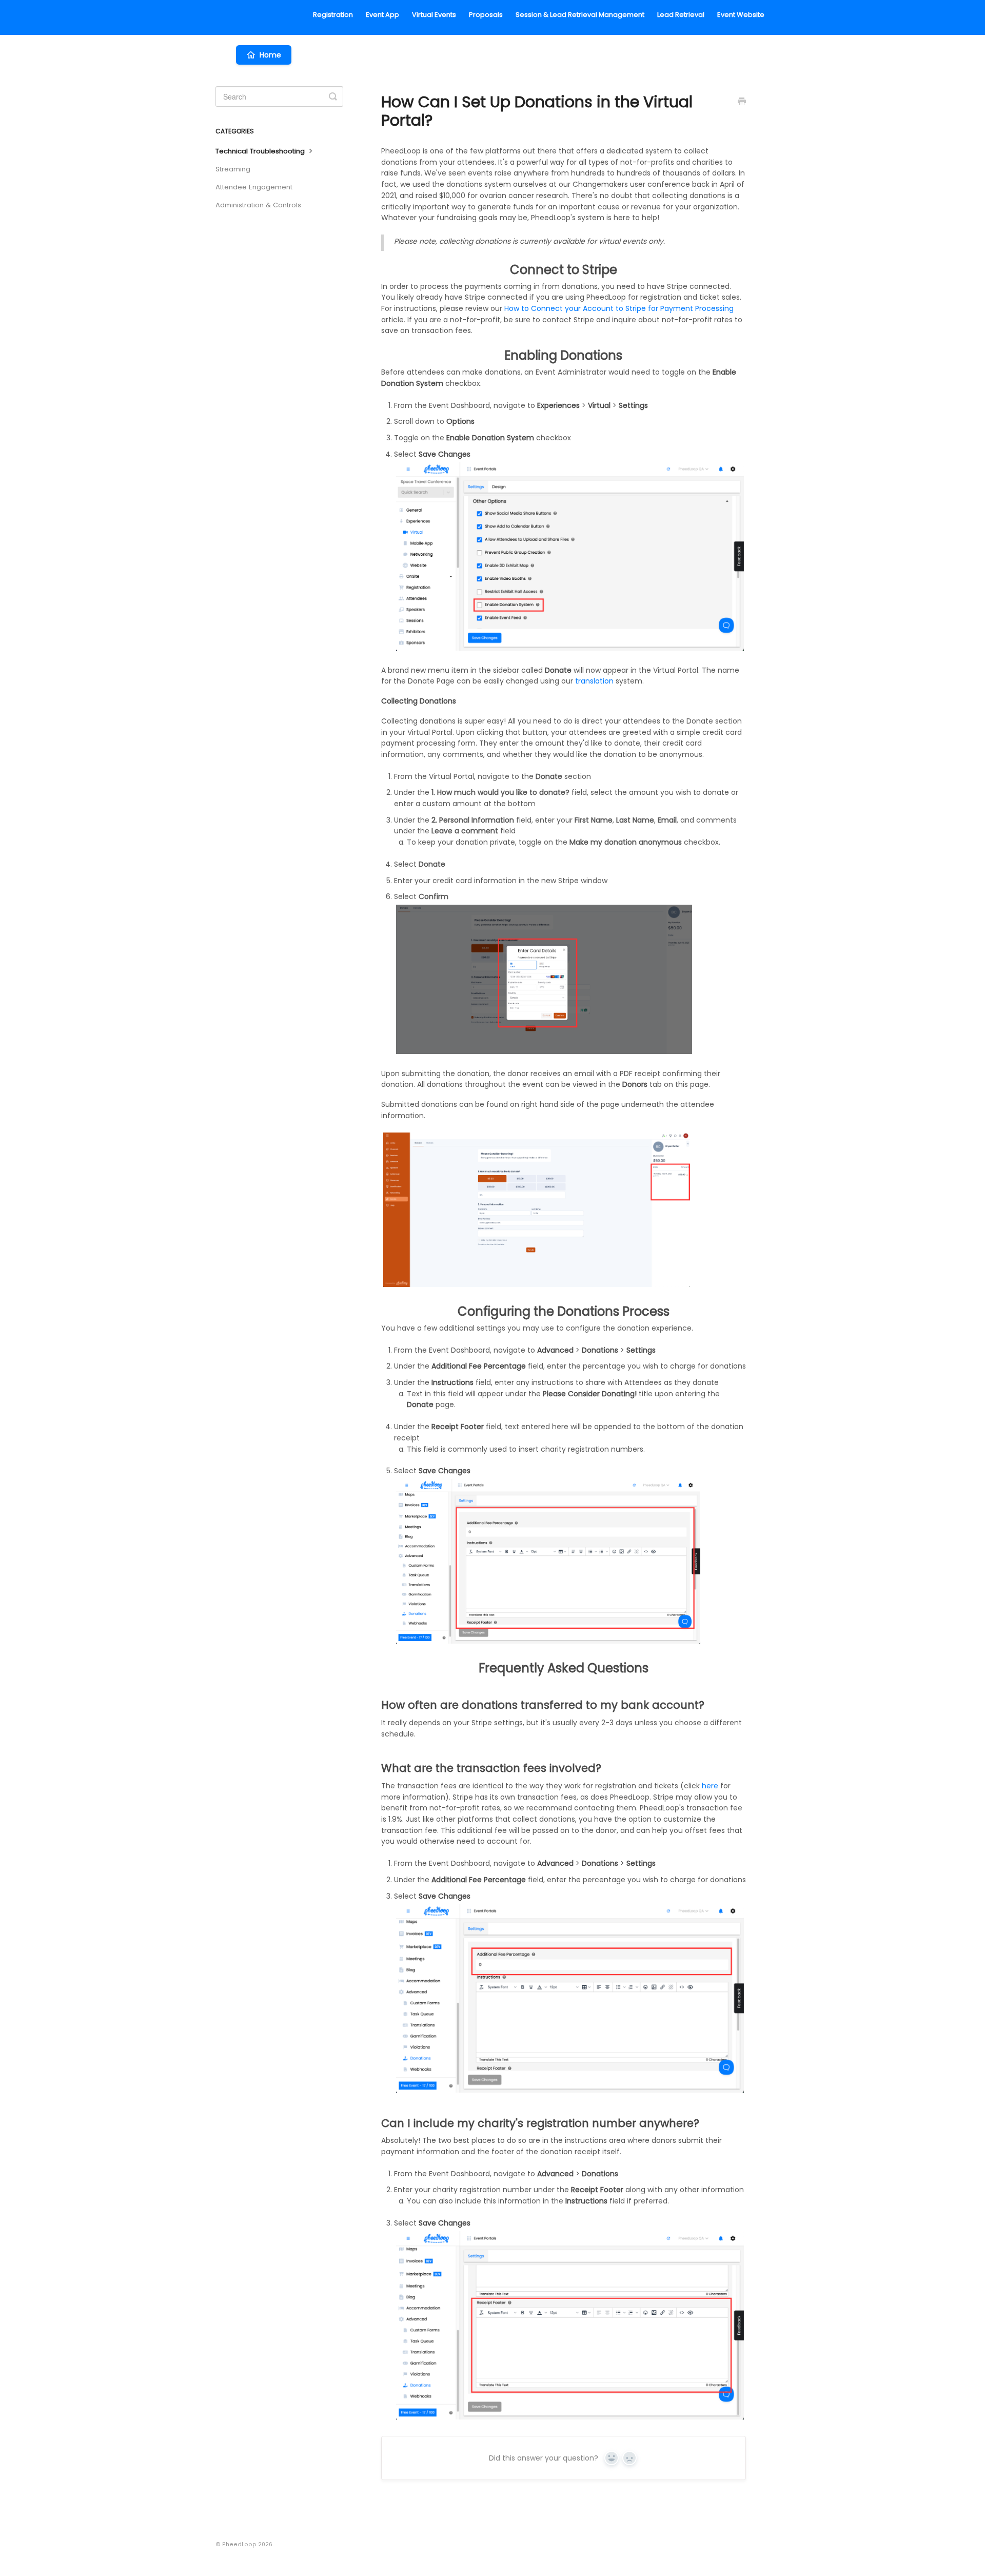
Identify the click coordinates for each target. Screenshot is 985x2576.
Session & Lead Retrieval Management (580, 15)
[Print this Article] (742, 103)
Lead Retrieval (681, 15)
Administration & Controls (258, 205)
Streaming (233, 169)
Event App (382, 15)
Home (270, 55)
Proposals (486, 15)
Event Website (741, 15)
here (710, 1786)
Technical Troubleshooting (261, 151)
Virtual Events (434, 15)
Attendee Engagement (254, 187)
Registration (333, 15)
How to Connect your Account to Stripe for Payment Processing (619, 308)
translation (594, 681)
